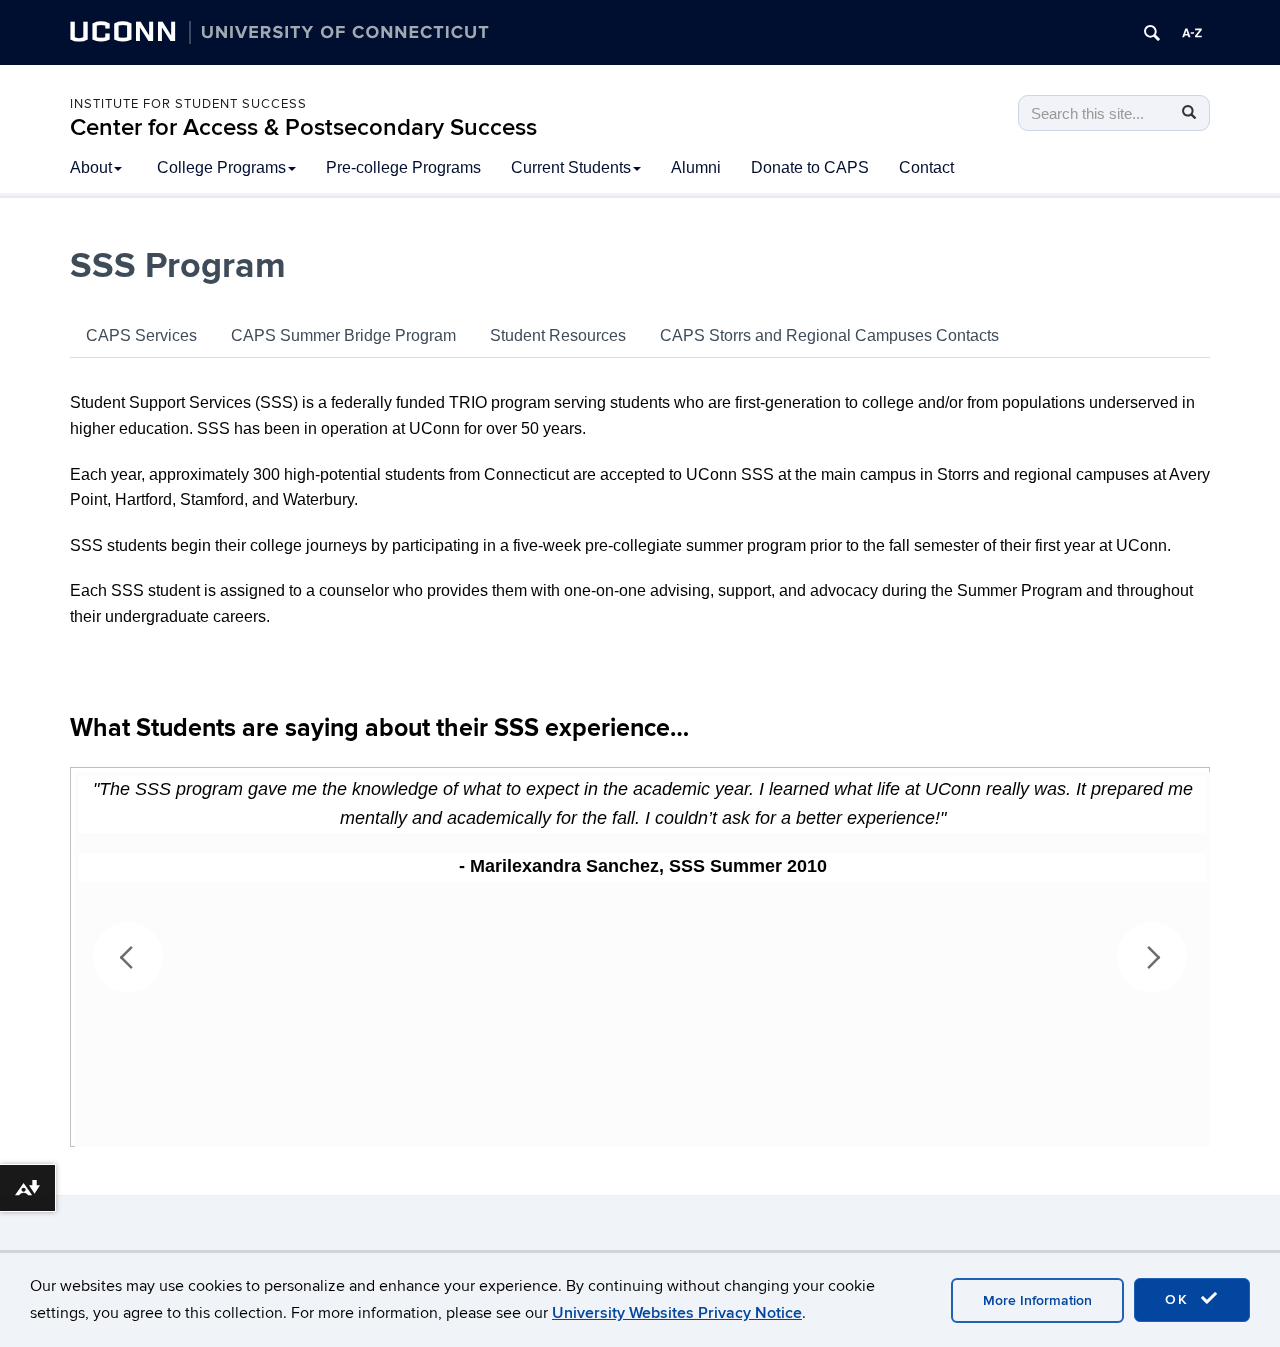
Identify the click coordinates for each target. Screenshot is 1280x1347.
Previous (128, 957)
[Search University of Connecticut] (1152, 33)
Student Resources (558, 335)
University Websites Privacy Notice (677, 1313)
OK (1180, 1299)
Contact (926, 167)
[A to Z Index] (1192, 33)
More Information (1037, 1300)
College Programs (221, 167)
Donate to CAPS (810, 167)
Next (1152, 957)
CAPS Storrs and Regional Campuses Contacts (829, 335)
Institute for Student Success (188, 104)
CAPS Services (141, 335)
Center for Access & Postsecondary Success (303, 127)
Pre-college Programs (403, 167)
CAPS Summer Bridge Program (343, 335)
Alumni (696, 167)
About (91, 167)
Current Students (571, 167)
